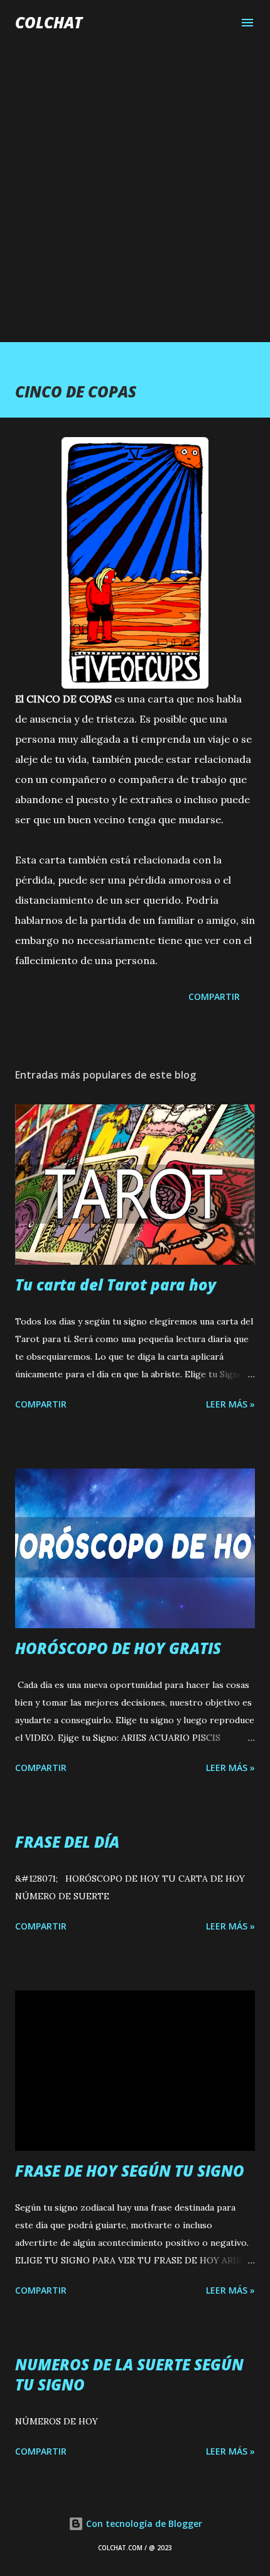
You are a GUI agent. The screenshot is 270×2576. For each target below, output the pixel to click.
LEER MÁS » (230, 1404)
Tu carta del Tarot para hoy (116, 1285)
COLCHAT (49, 22)
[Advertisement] (135, 180)
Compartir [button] (214, 997)
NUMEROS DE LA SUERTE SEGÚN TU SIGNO (129, 2374)
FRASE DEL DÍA (67, 1842)
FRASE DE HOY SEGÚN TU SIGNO (130, 2171)
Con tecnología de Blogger (143, 2523)
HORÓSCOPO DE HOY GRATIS (118, 1648)
